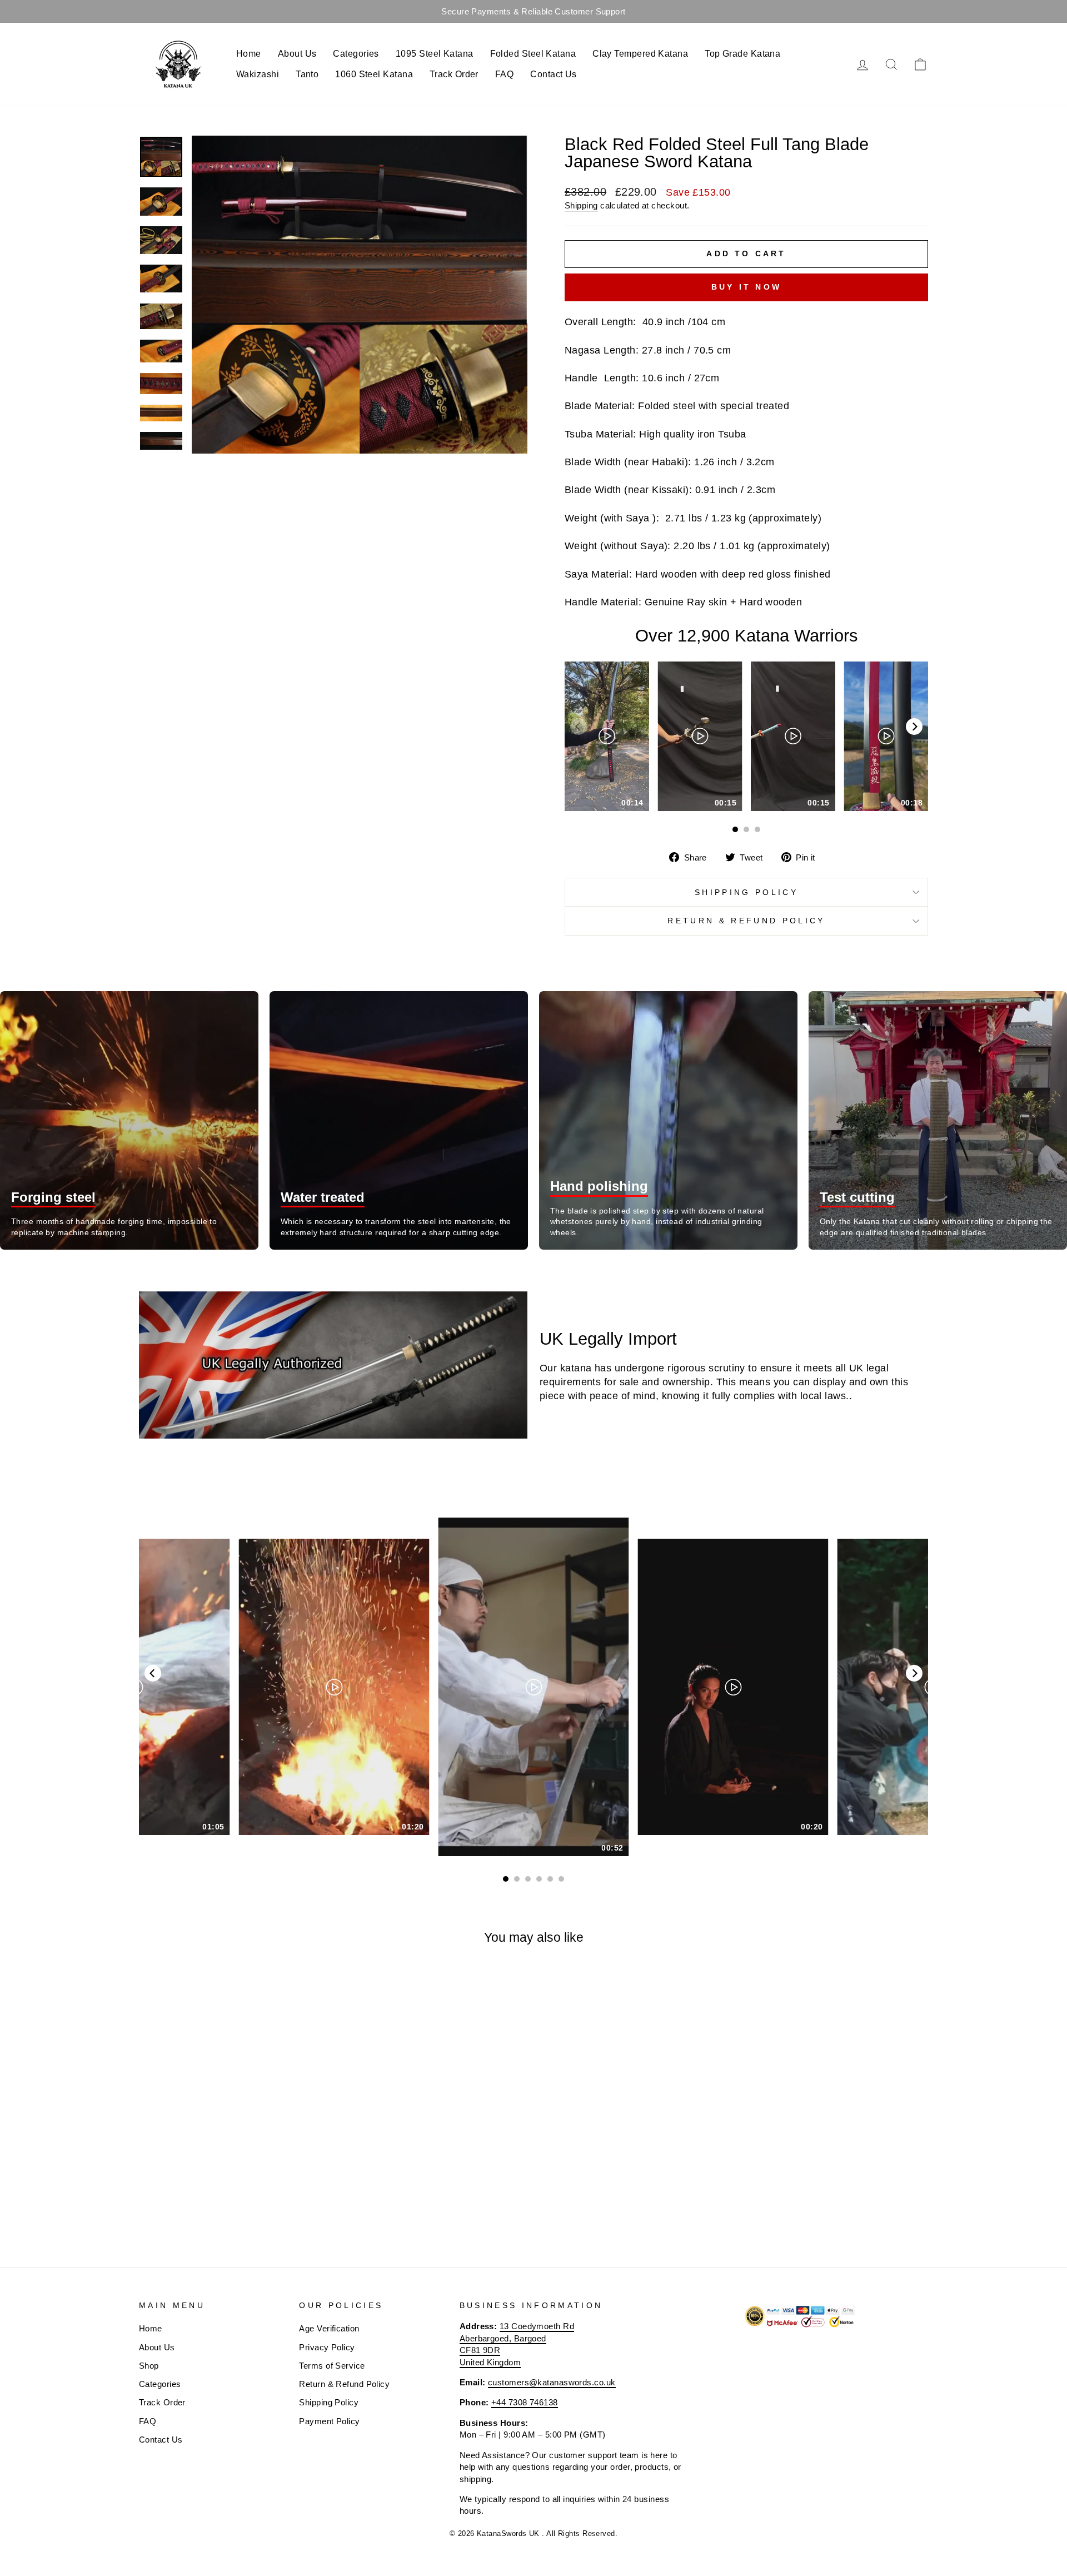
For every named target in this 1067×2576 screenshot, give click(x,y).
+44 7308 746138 (525, 2402)
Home (249, 54)
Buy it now (746, 287)
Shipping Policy (746, 892)
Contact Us (554, 74)
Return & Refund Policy (746, 921)
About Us (297, 54)
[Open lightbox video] (607, 736)
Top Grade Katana (742, 54)
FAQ (504, 74)
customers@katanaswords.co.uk (552, 2382)
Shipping (581, 205)
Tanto (307, 74)
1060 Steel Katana (374, 74)
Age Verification (329, 2328)
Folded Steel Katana (533, 54)
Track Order (454, 74)
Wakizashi (258, 74)
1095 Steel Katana (435, 54)
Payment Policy (329, 2421)
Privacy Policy (327, 2347)
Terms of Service (332, 2366)
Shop (149, 2366)
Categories (356, 54)
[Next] (914, 727)
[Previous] (153, 1673)
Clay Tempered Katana (640, 54)
